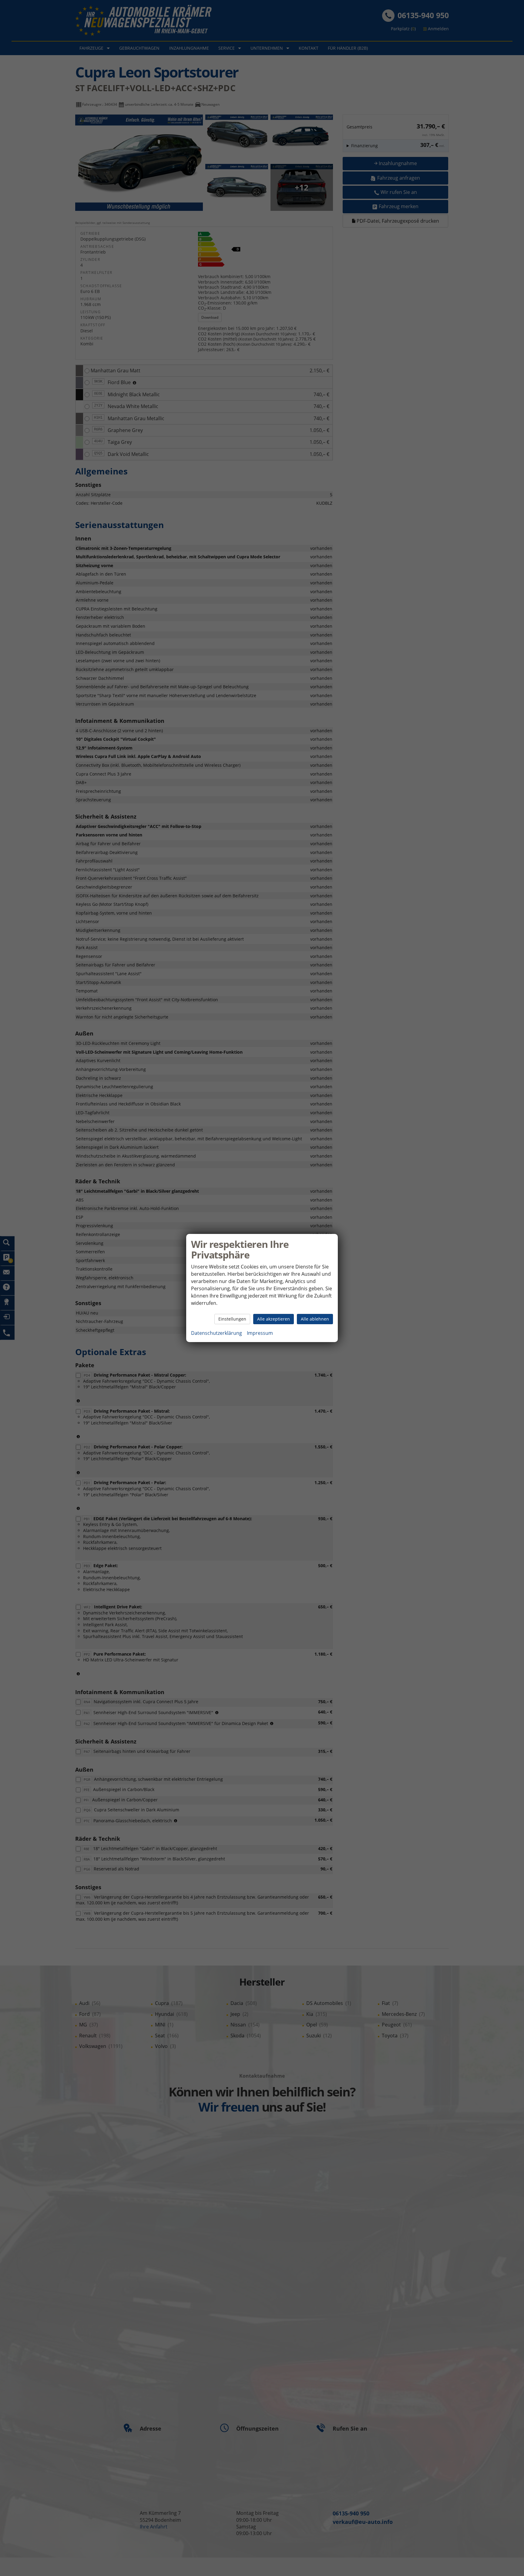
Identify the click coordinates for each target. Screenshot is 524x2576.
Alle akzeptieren (274, 1319)
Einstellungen (232, 1319)
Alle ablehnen (315, 1319)
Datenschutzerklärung (217, 1333)
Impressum (260, 1333)
